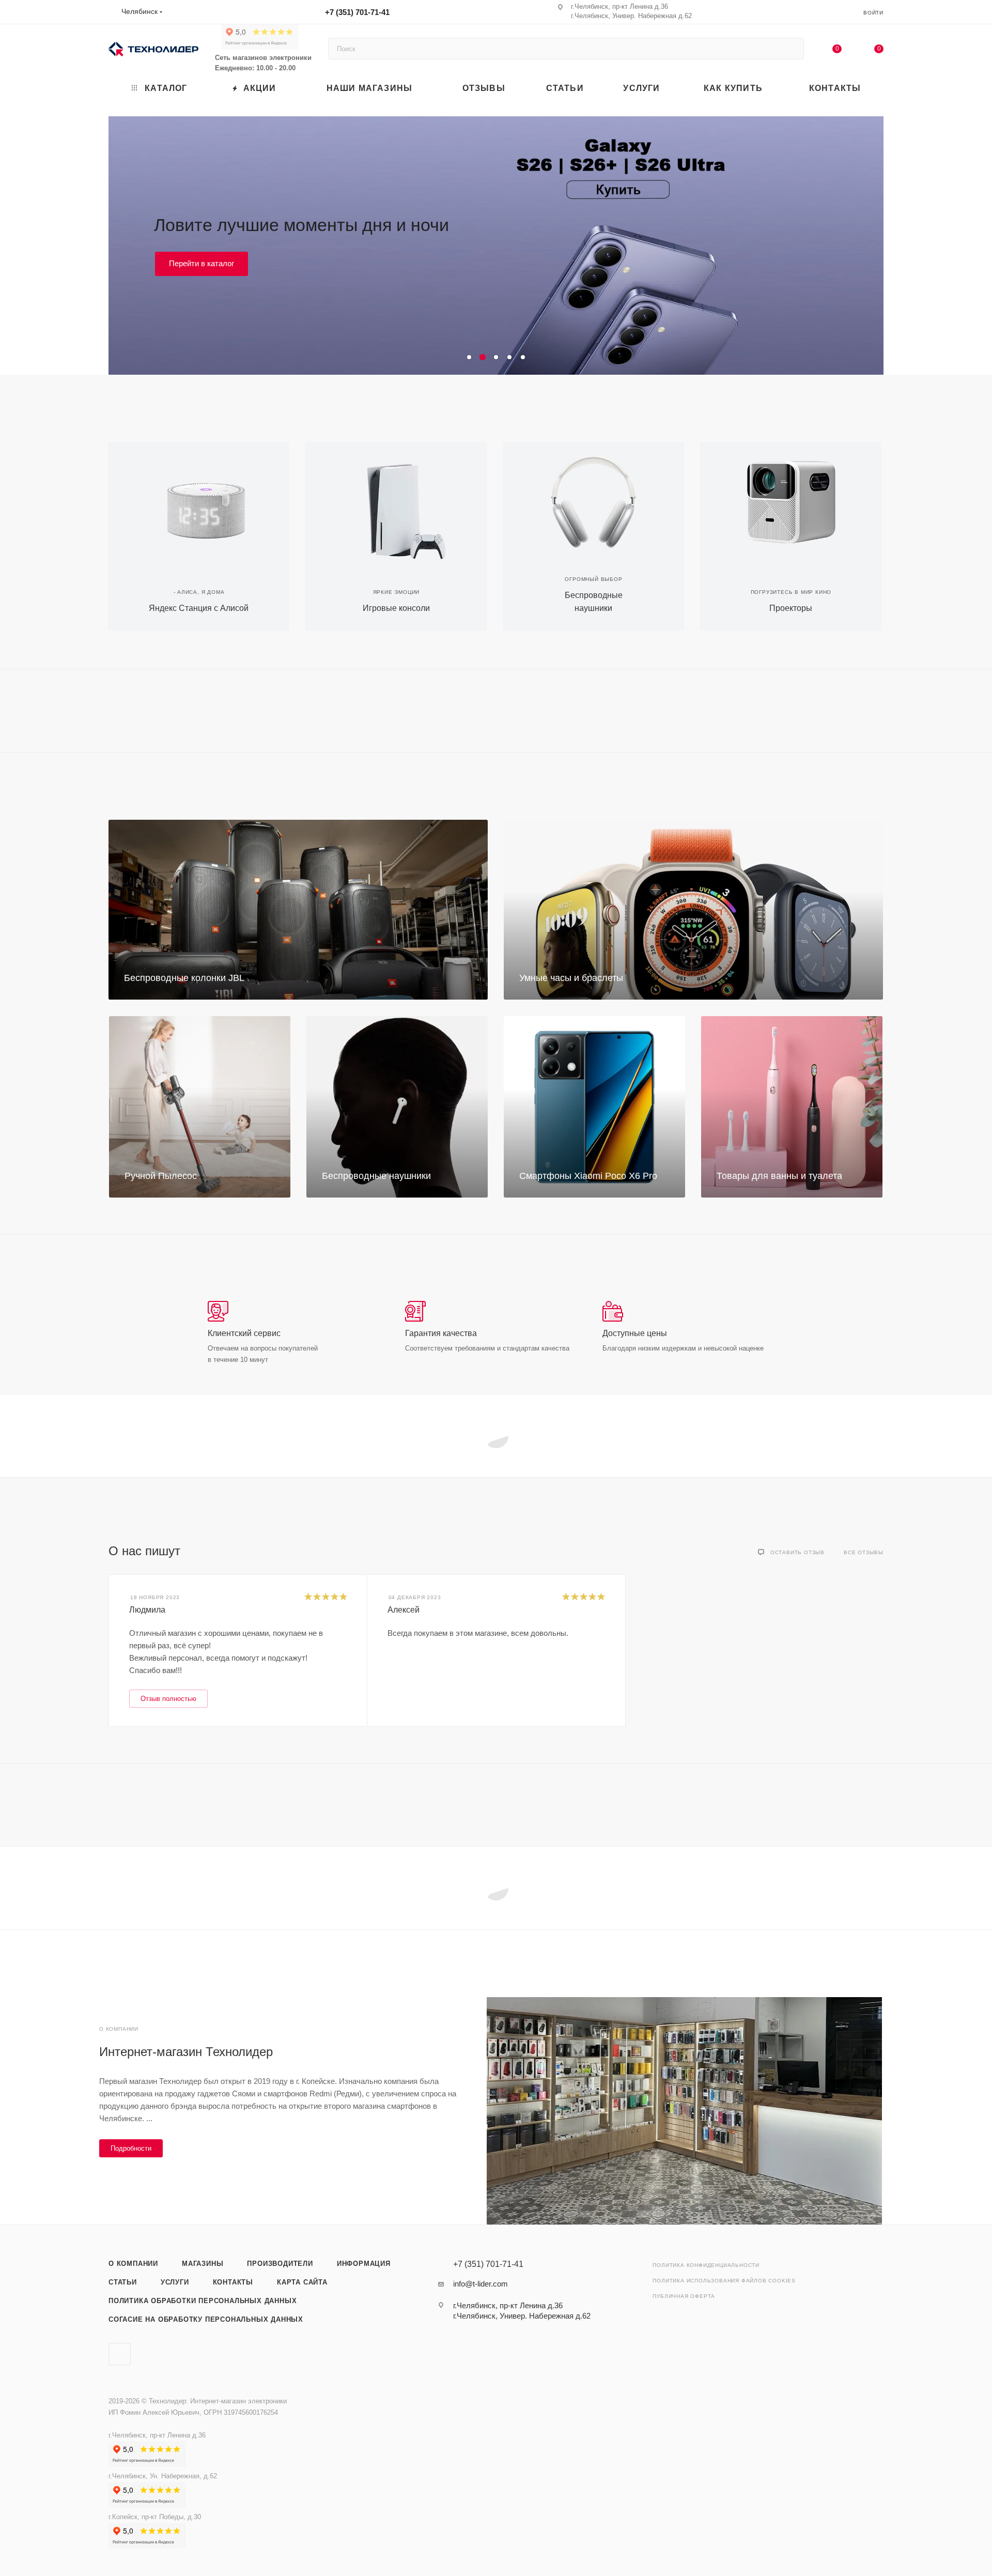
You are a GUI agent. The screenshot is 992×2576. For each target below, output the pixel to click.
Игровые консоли (396, 608)
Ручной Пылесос (161, 1176)
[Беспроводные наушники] (593, 501)
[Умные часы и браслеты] (693, 910)
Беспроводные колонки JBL (184, 978)
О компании (133, 2264)
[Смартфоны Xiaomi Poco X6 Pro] (594, 1107)
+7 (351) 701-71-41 (357, 12)
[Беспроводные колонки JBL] (298, 910)
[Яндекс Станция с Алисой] (199, 501)
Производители (280, 2264)
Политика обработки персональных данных (203, 2301)
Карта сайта (302, 2282)
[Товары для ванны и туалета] (792, 1107)
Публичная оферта (684, 2296)
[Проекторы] (791, 501)
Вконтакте (120, 2354)
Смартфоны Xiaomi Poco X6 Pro (588, 1176)
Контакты (233, 2282)
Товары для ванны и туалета (779, 1176)
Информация (364, 2264)
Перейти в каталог (202, 281)
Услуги (175, 2282)
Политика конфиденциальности (706, 2265)
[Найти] (791, 49)
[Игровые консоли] (396, 501)
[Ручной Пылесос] (200, 1107)
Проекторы (791, 608)
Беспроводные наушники (376, 1176)
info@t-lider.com (481, 2284)
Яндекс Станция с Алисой (199, 608)
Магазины (203, 2264)
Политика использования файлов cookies (724, 2281)
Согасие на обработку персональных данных (206, 2319)
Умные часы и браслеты (571, 978)
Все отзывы (864, 1552)
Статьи (123, 2282)
